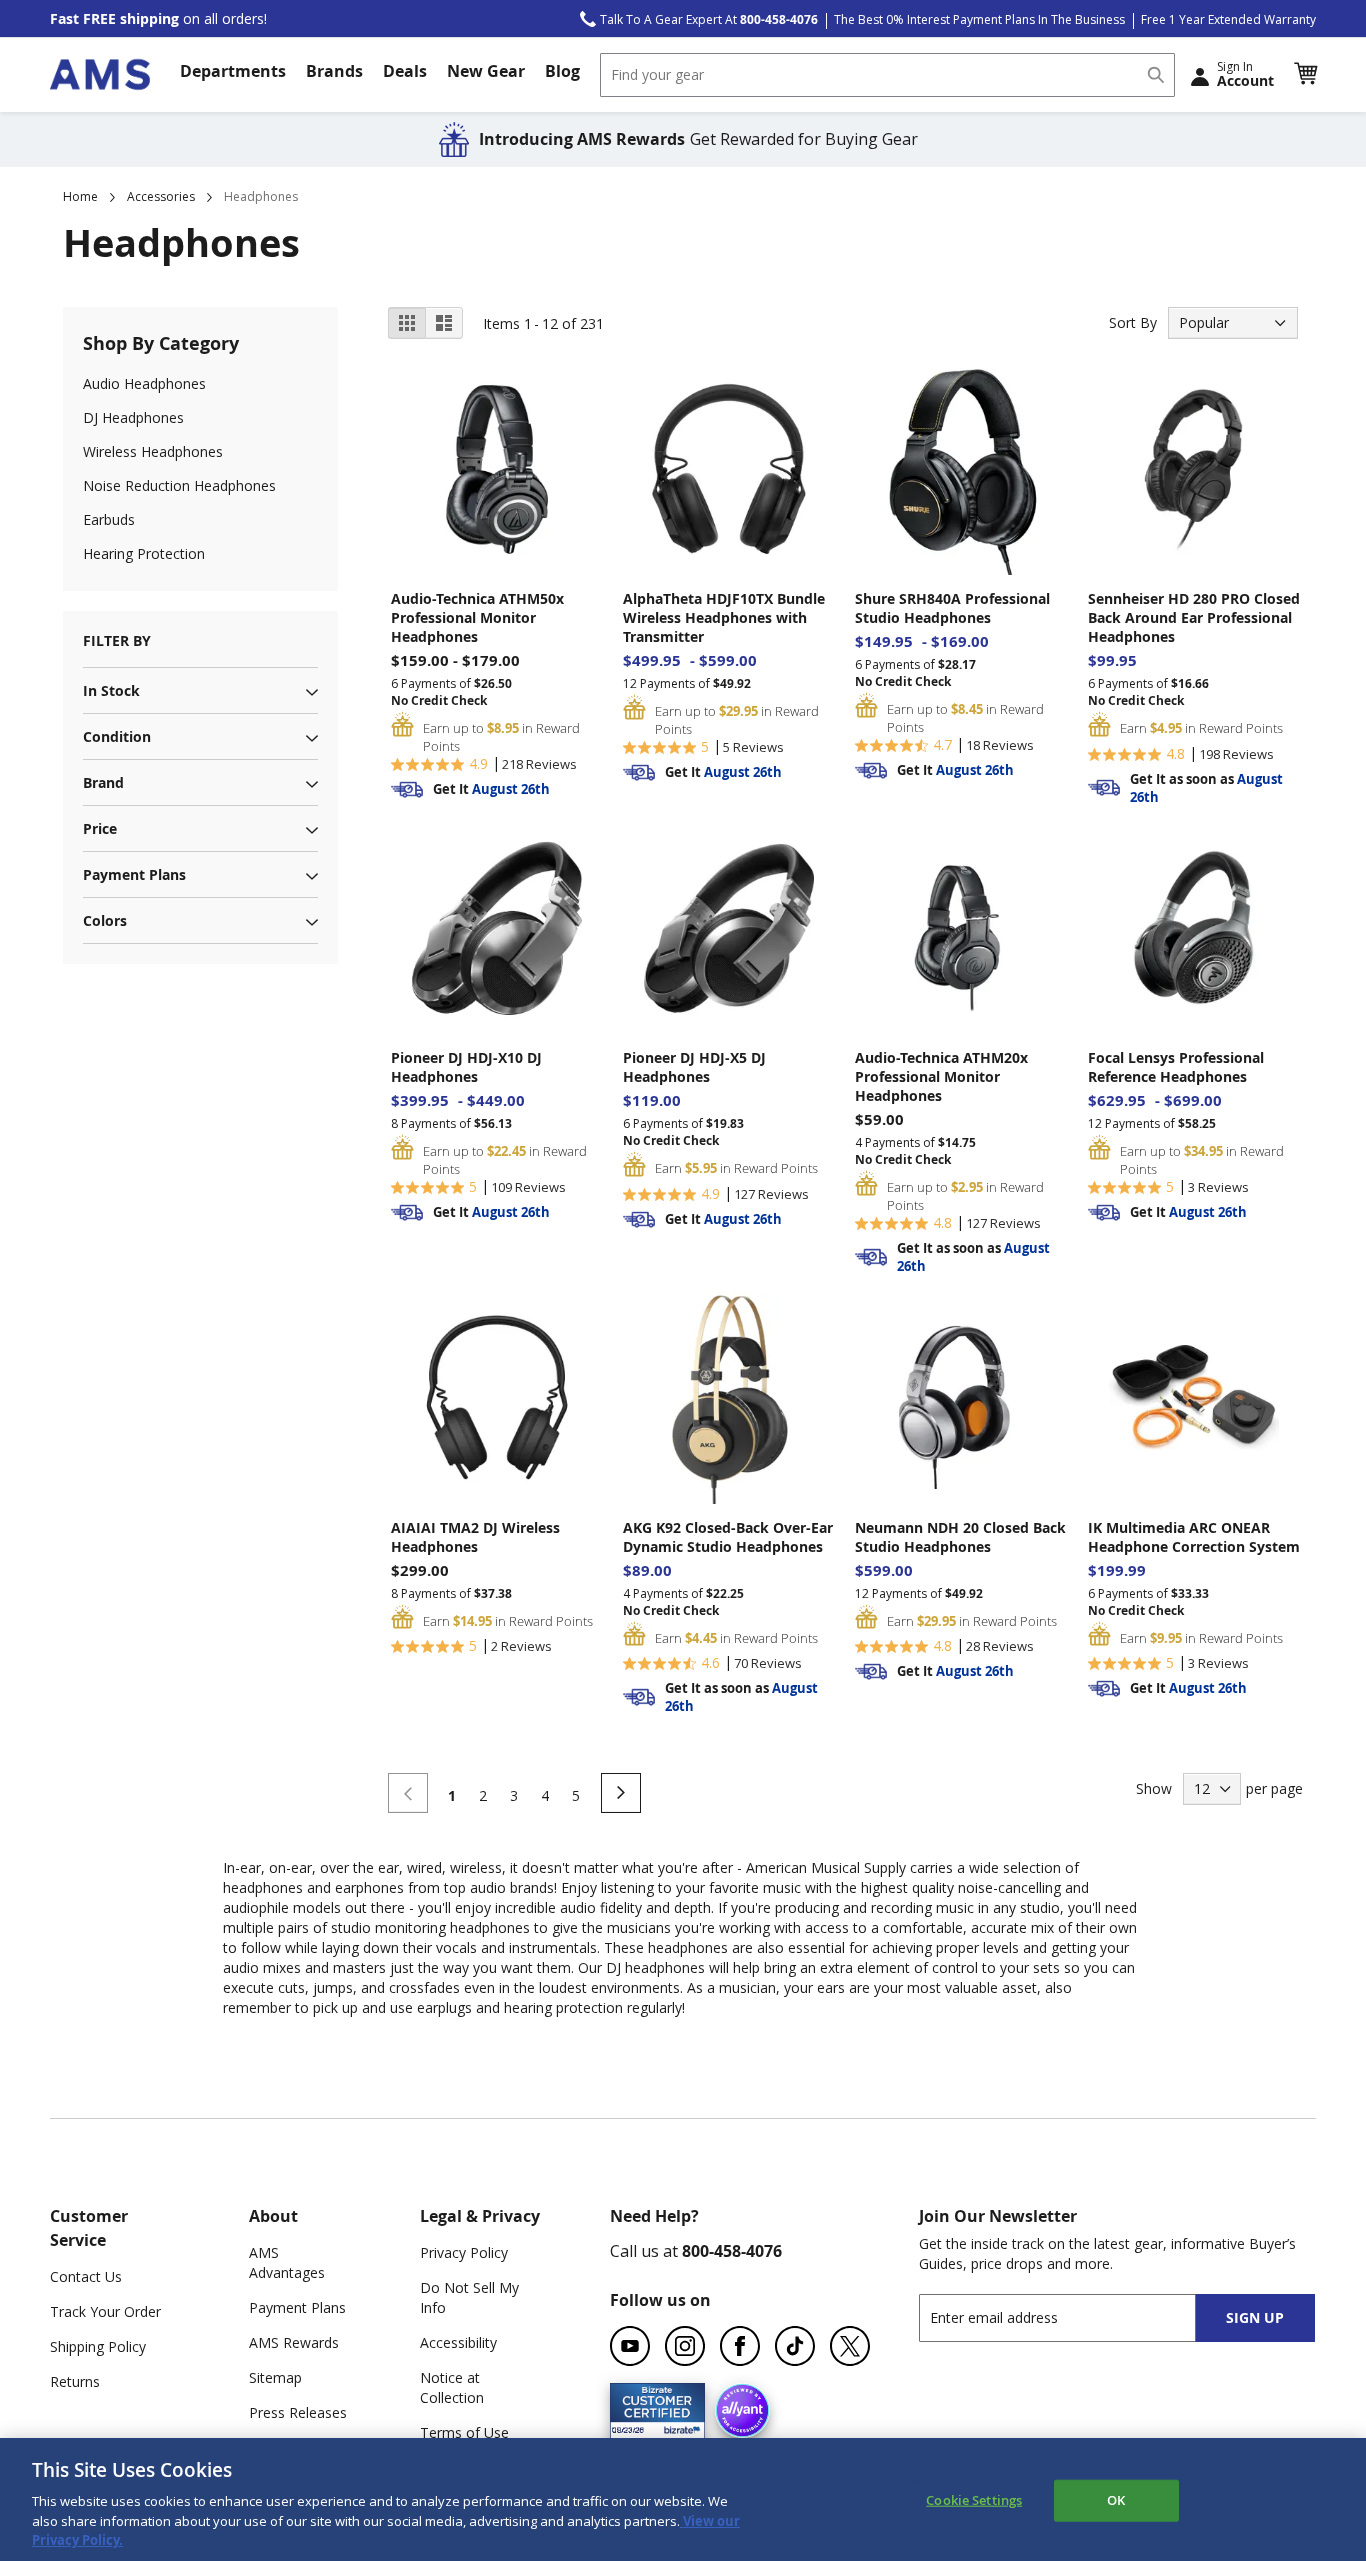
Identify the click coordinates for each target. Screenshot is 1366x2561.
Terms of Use (464, 2432)
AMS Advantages (287, 2262)
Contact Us (86, 2276)
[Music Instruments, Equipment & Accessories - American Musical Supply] (100, 74)
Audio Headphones (144, 383)
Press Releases (298, 2412)
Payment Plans (297, 2307)
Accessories (161, 196)
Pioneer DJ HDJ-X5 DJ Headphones (694, 1067)
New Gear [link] (486, 71)
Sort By (1133, 322)
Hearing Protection (144, 553)
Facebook (740, 2346)
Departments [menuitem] (233, 71)
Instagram (685, 2346)
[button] (1305, 74)
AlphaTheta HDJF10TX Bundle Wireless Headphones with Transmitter (724, 617)
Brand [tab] (103, 782)
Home (80, 196)
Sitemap (275, 2377)
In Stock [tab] (111, 690)
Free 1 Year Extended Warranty (1228, 19)
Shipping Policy (98, 2346)
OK (1116, 2500)
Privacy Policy (464, 2252)
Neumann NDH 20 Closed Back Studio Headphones (960, 1537)
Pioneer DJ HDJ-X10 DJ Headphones (466, 1067)
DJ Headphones (133, 417)
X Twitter (850, 2346)
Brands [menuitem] (334, 71)
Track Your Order (105, 2311)
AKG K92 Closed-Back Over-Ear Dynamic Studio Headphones (728, 1537)
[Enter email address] (1075, 2317)
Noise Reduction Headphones (179, 485)
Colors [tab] (105, 920)
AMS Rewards (294, 2342)
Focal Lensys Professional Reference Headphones (1176, 1067)
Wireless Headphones (153, 451)
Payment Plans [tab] (134, 874)
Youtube (630, 2346)
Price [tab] (100, 828)
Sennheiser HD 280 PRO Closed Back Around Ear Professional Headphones (1194, 617)
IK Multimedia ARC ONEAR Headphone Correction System (1194, 1537)
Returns (75, 2381)
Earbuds (109, 519)
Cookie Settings (974, 2500)
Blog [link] (562, 71)
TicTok (795, 2346)
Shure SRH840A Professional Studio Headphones (952, 608)
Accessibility (458, 2342)
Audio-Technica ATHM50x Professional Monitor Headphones (477, 617)
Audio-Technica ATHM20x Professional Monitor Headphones (941, 1076)
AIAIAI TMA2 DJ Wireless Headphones (475, 1537)
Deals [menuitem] (405, 71)
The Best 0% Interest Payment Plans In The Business (979, 19)
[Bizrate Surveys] (677, 2426)
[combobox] (887, 75)
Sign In (1245, 74)
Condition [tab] (117, 736)
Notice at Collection (452, 2387)
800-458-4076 (732, 2251)
